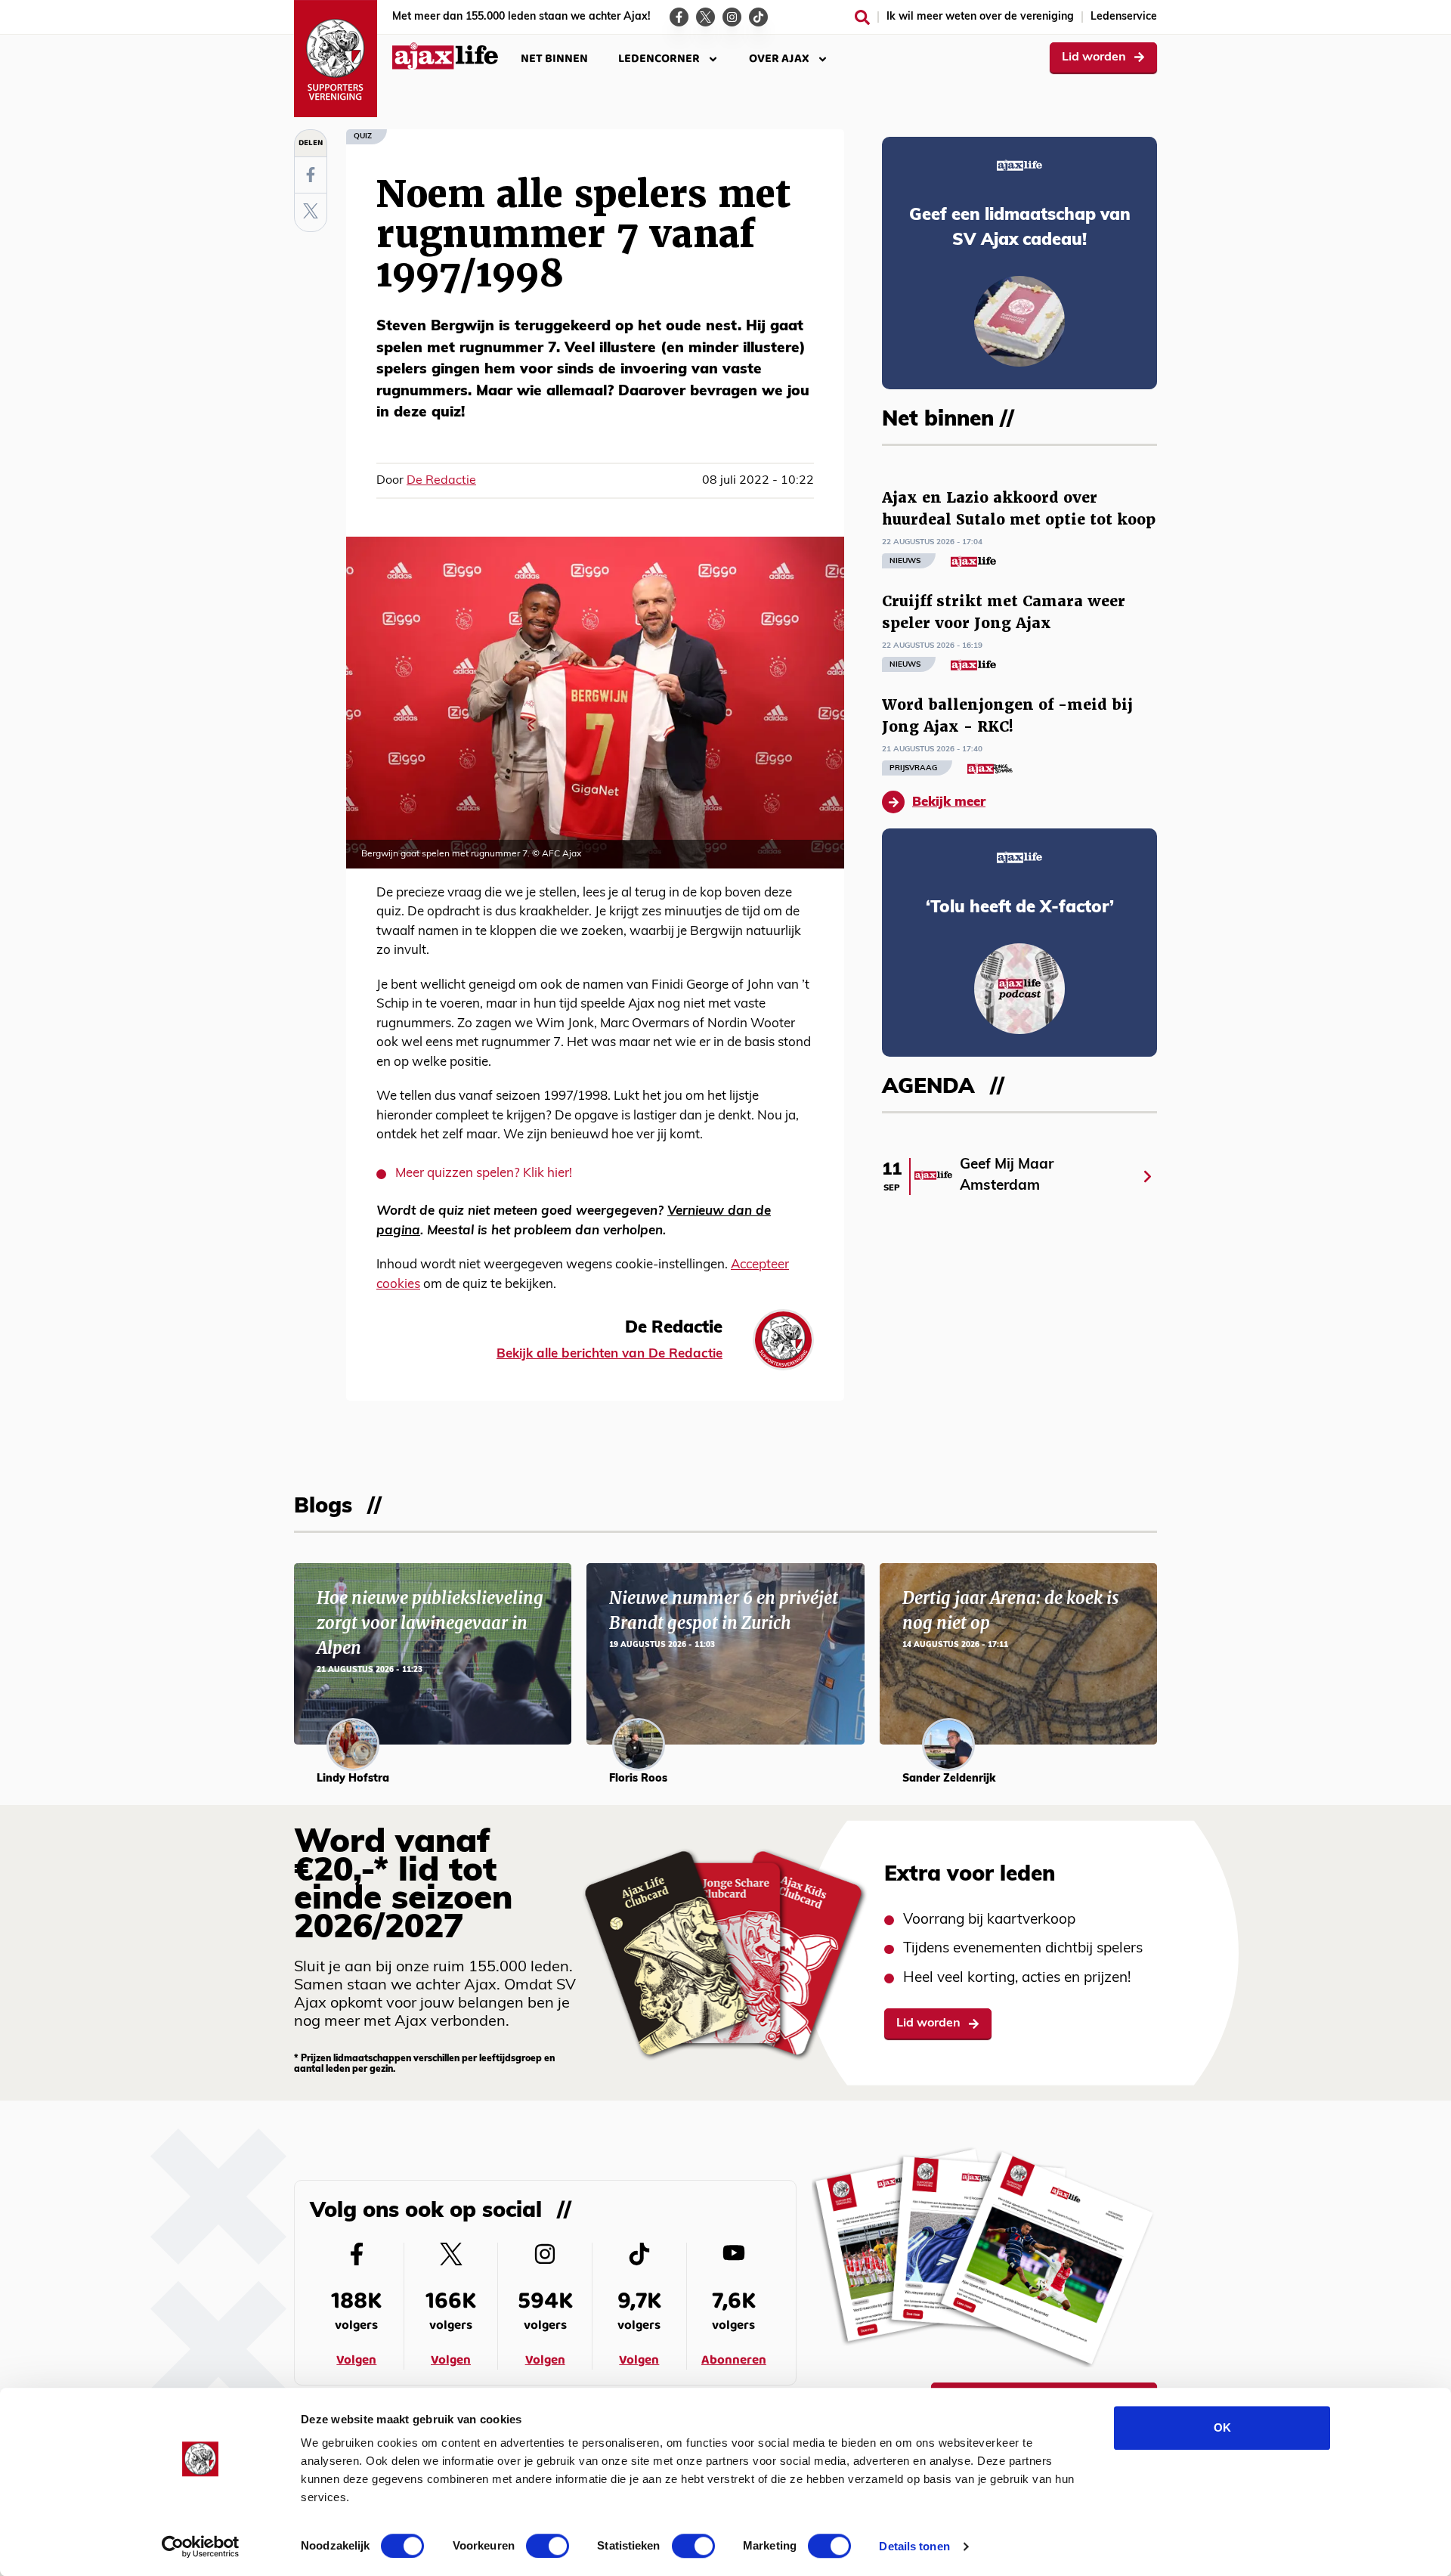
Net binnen (554, 59)
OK (1222, 2427)
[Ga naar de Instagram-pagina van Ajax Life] (732, 17)
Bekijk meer (949, 802)
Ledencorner (659, 59)
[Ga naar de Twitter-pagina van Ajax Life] (705, 17)
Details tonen (914, 2546)
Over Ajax (779, 59)
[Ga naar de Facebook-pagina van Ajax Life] (679, 17)
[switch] (548, 2546)
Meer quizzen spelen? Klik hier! (484, 1173)
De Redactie (441, 481)
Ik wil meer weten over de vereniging (980, 17)
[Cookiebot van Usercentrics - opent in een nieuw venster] (201, 2547)
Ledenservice (1124, 17)
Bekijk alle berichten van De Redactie (609, 1354)
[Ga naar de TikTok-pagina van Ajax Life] (758, 17)
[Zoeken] (862, 17)
